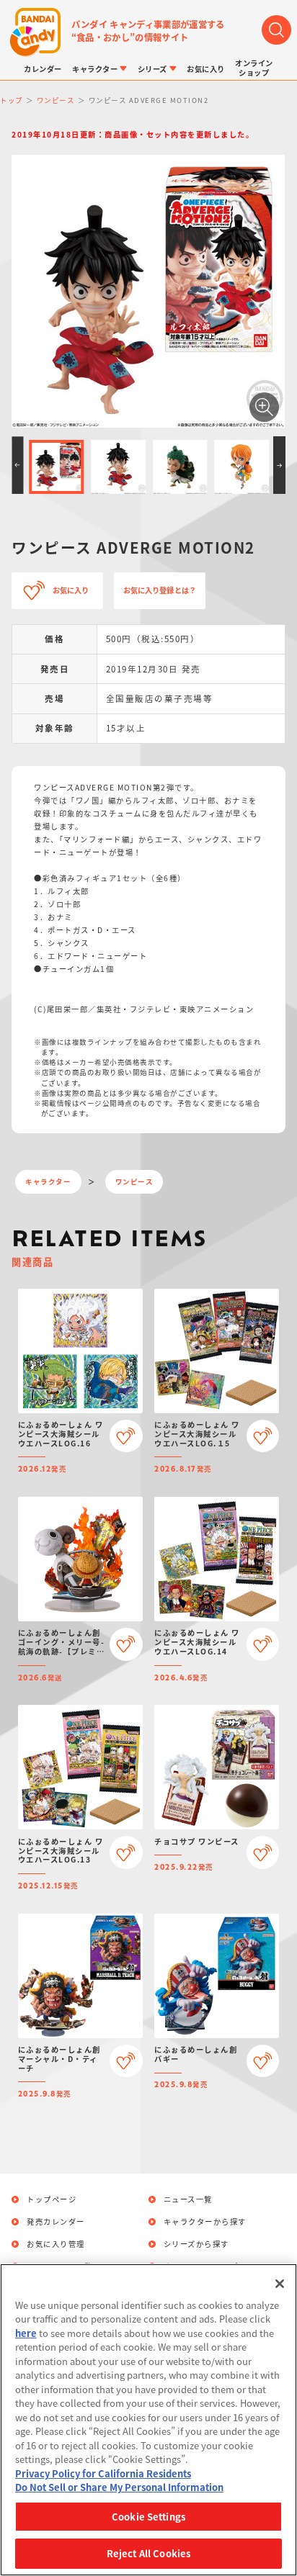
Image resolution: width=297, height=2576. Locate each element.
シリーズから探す (196, 2244)
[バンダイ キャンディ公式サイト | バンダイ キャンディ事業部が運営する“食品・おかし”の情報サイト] (36, 33)
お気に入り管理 (56, 2244)
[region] (148, 2420)
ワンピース (134, 1181)
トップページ (52, 2199)
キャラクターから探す (205, 2222)
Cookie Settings (148, 2517)
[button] (17, 465)
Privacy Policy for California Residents (103, 2473)
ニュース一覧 (188, 2199)
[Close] (280, 2284)
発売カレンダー (56, 2222)
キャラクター (48, 1181)
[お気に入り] (126, 1436)
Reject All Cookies (148, 2553)
